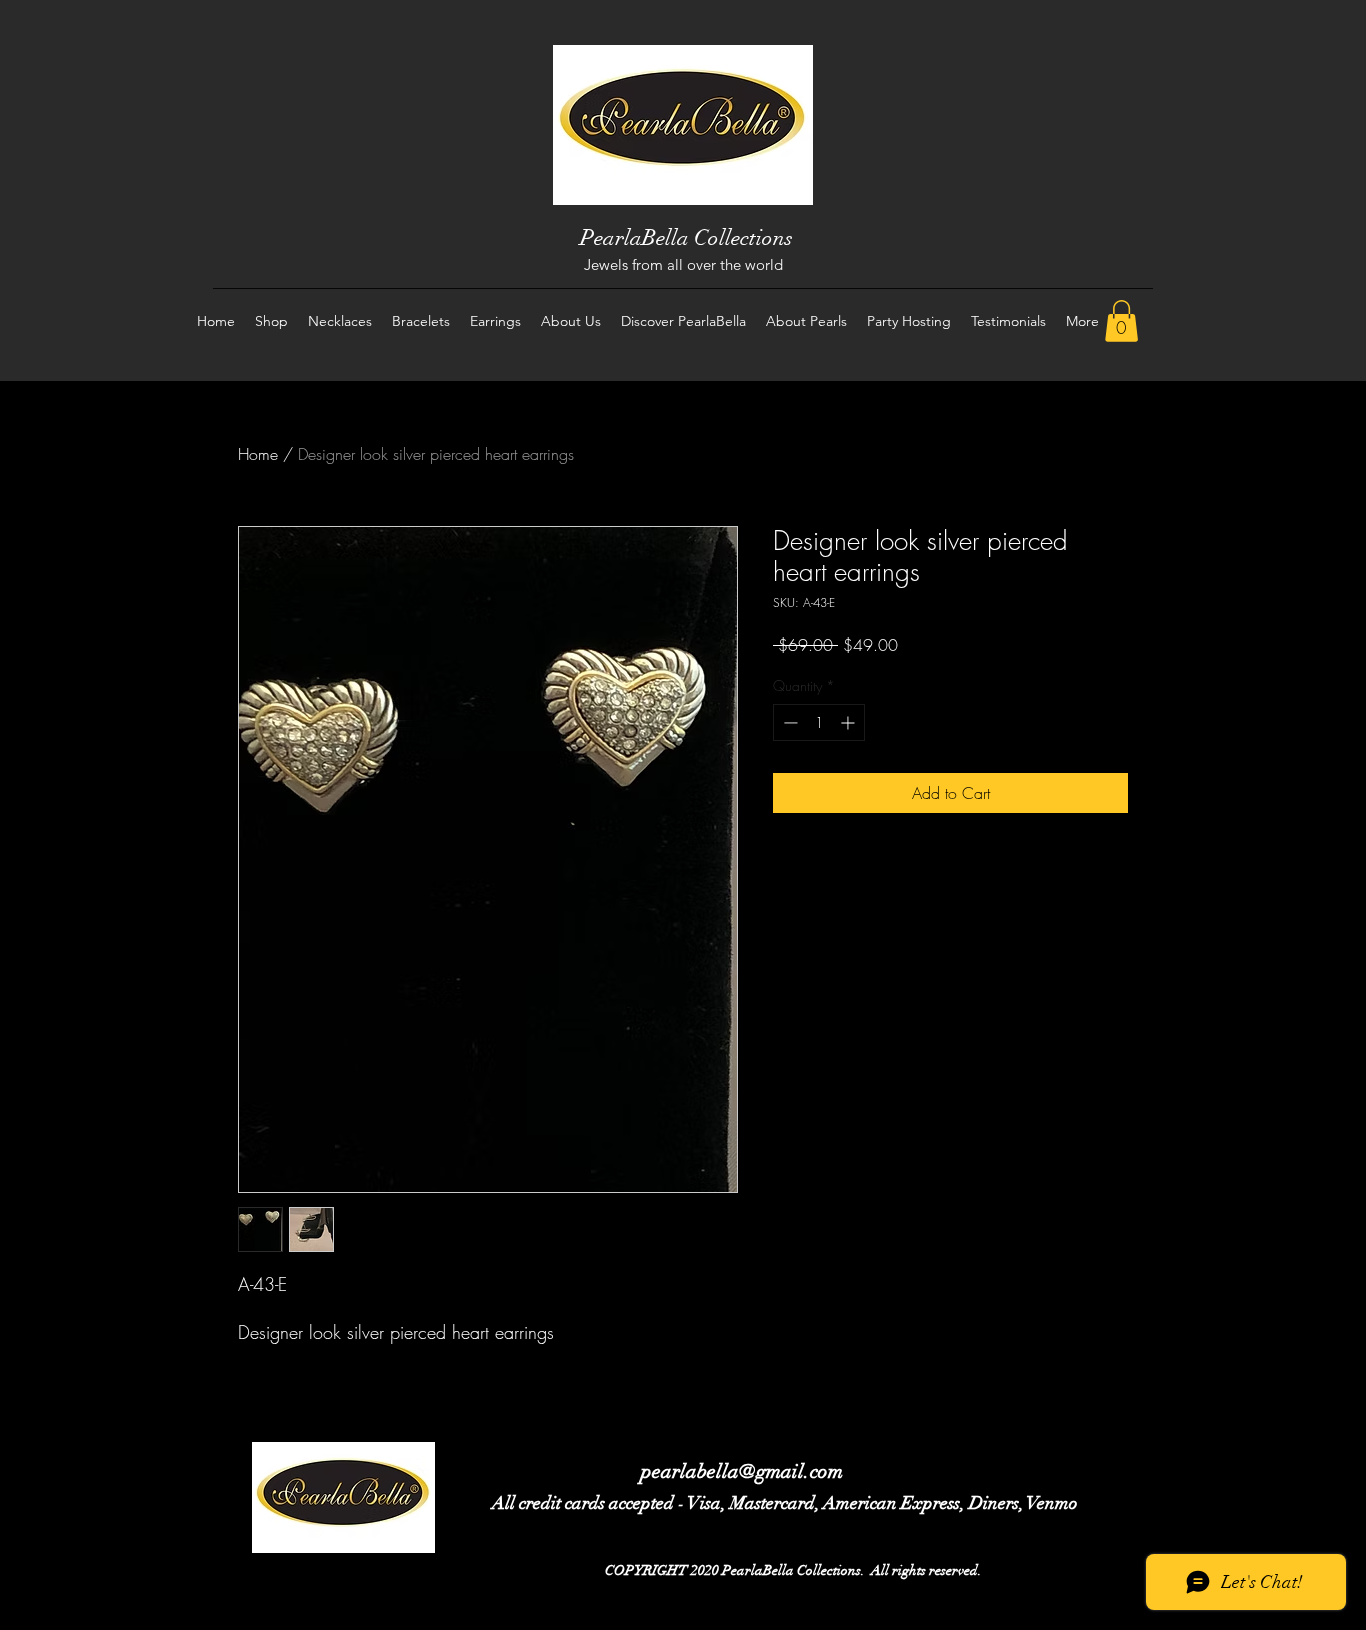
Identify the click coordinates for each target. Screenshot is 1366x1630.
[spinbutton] (819, 722)
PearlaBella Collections (686, 237)
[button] (1121, 321)
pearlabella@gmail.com (742, 1471)
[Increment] (849, 722)
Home (258, 454)
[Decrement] (788, 722)
